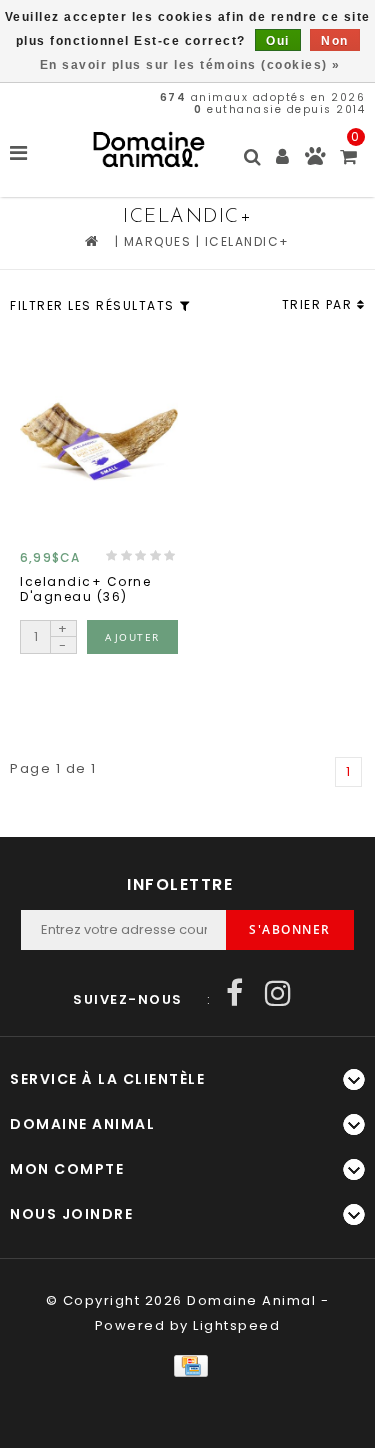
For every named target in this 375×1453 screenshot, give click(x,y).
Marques (158, 241)
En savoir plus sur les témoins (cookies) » (190, 65)
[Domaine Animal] (149, 149)
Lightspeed (236, 1325)
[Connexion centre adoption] (315, 160)
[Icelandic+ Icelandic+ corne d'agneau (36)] (99, 440)
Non (335, 41)
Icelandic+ (247, 241)
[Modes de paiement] (187, 1365)
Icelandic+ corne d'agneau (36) (85, 589)
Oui (278, 41)
